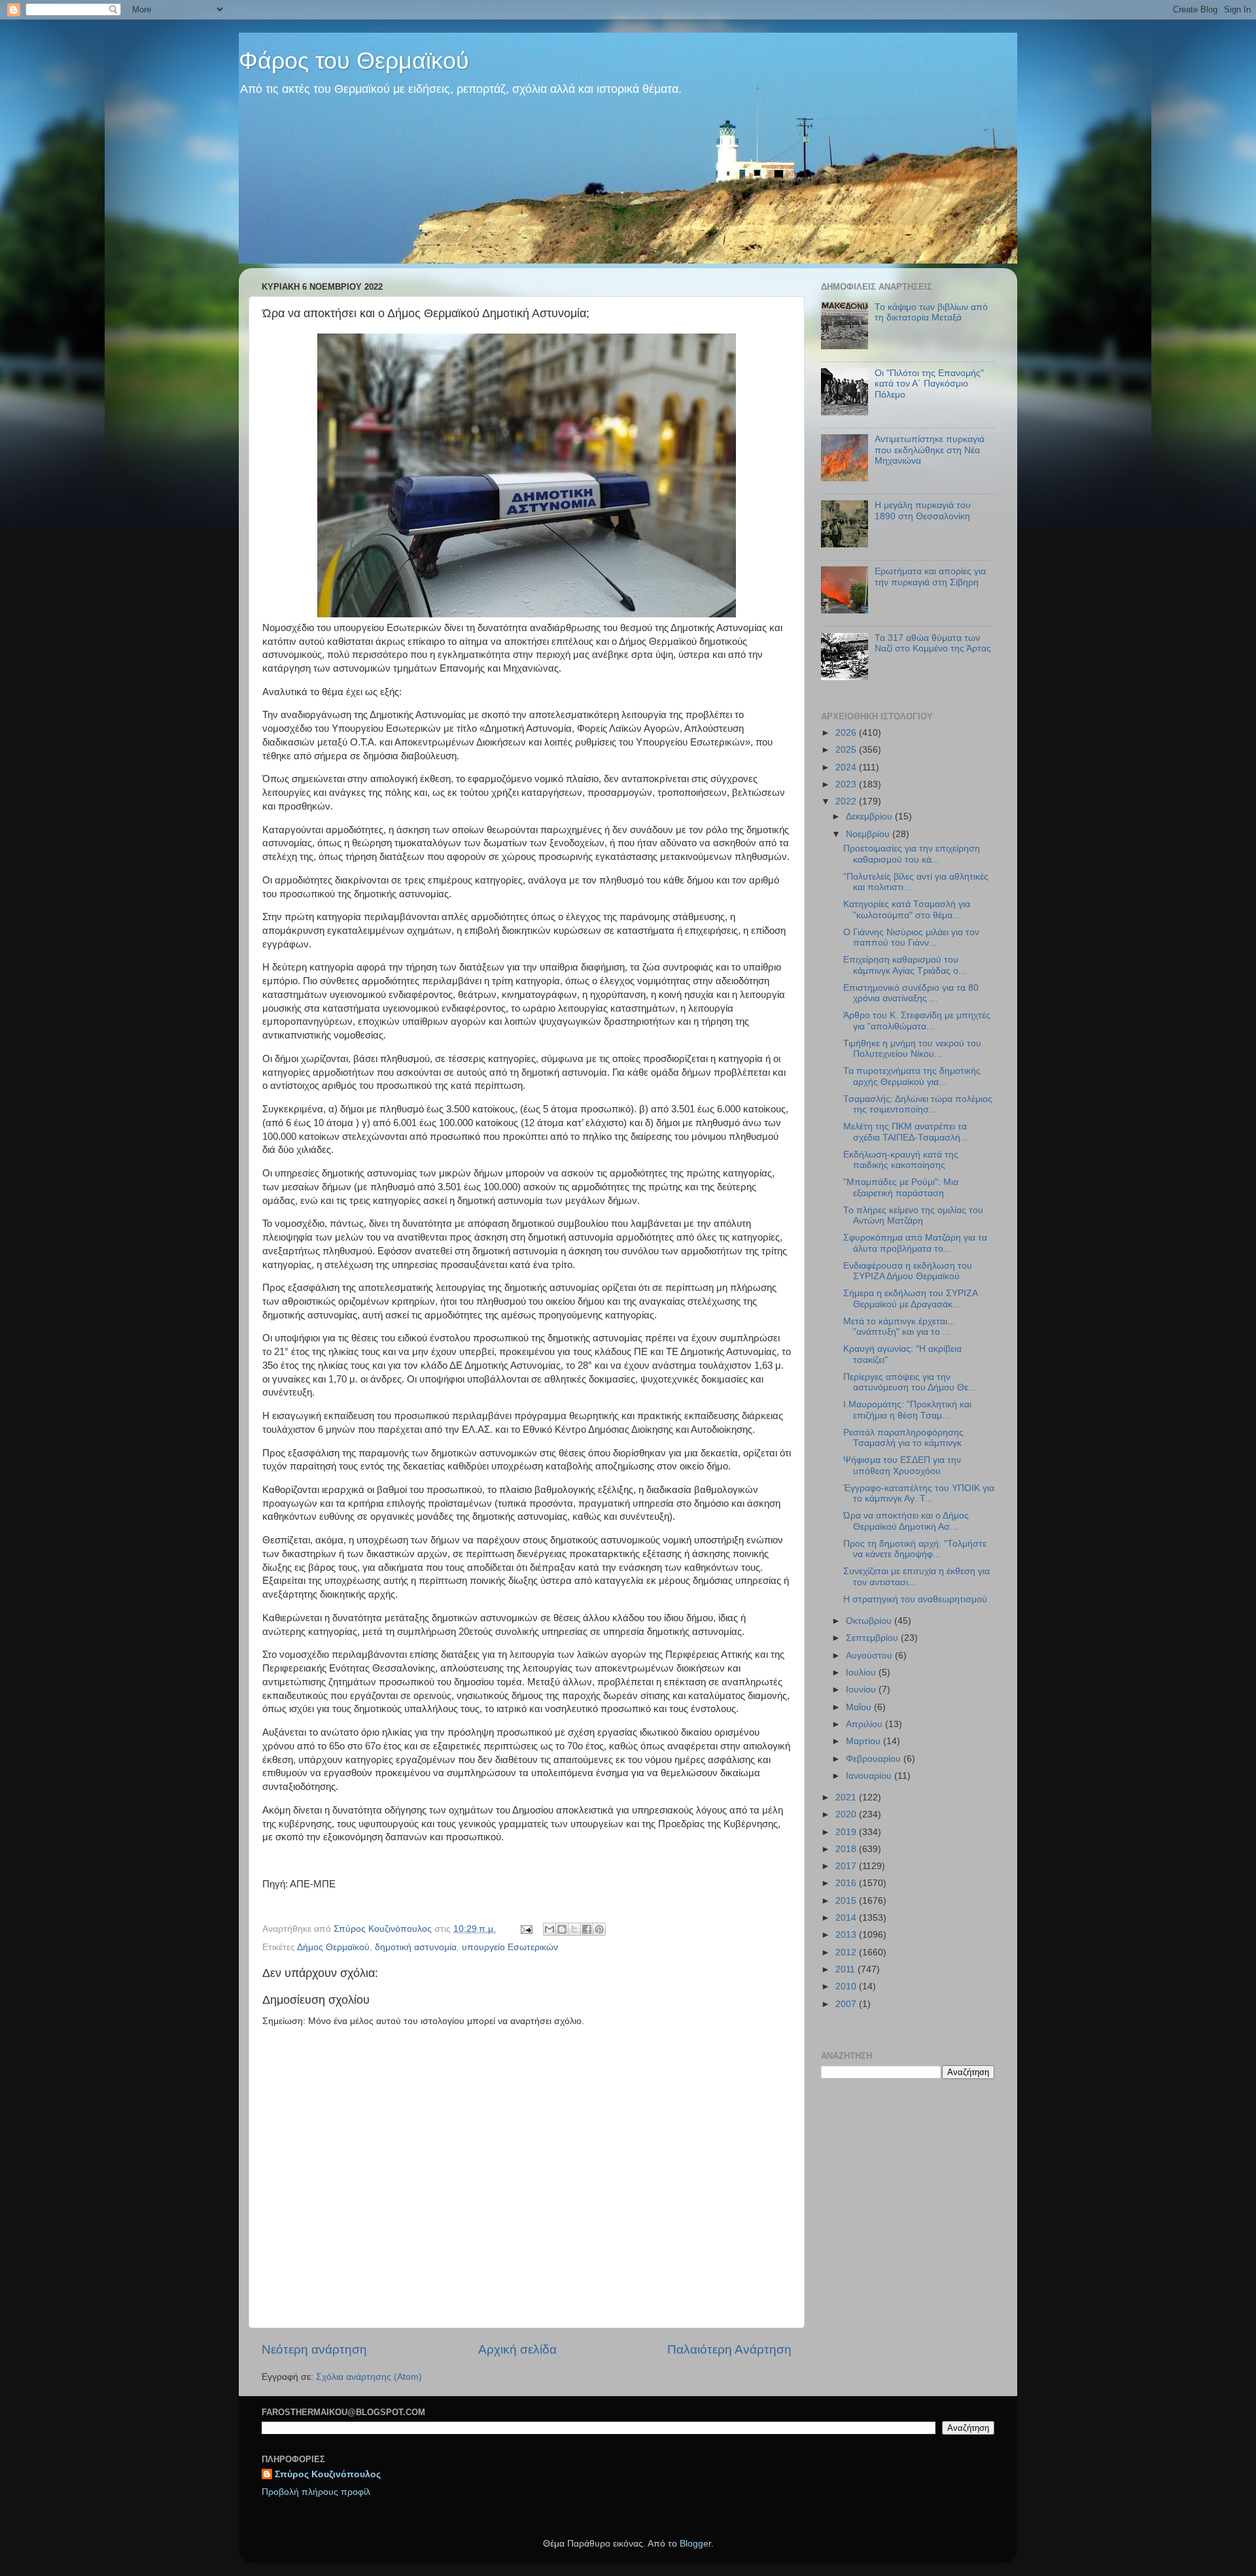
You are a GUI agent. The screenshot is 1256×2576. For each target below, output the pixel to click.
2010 (847, 1986)
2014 (847, 1918)
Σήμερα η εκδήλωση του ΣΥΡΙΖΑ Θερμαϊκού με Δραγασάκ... (910, 1298)
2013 (847, 1935)
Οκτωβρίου (870, 1621)
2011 (846, 1969)
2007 (847, 2004)
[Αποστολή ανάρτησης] (526, 1929)
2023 (847, 784)
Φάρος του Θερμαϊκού (354, 60)
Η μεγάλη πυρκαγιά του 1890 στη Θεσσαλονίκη (923, 510)
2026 (847, 733)
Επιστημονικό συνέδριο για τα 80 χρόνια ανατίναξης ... (911, 993)
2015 (847, 1901)
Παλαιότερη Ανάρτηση (729, 2349)
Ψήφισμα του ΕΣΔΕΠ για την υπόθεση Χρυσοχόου (902, 1465)
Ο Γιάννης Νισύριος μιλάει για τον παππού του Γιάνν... (911, 937)
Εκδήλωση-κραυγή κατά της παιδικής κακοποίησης (901, 1160)
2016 (847, 1883)
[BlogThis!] (562, 1929)
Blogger (695, 2544)
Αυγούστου (870, 1656)
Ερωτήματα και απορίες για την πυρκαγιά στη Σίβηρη (930, 576)
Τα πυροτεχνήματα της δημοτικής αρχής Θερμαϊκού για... (912, 1076)
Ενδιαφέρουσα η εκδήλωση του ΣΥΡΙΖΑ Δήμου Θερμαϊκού (908, 1271)
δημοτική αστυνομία (416, 1947)
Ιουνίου (862, 1690)
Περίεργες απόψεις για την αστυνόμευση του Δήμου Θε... (910, 1382)
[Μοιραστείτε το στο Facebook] (587, 1929)
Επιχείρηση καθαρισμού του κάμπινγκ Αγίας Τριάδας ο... (905, 965)
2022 (847, 801)
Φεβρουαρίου (875, 1759)
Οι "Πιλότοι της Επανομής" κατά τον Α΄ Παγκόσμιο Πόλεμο (929, 384)
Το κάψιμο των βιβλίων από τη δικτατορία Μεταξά (931, 312)
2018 (847, 1849)
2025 (847, 750)
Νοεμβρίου (869, 834)
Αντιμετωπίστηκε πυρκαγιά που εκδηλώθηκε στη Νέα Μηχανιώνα (930, 450)
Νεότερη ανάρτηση (314, 2349)
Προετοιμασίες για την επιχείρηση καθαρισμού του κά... (912, 854)
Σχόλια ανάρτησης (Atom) (369, 2377)
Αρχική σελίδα (517, 2349)
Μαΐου (860, 1707)
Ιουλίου (862, 1673)
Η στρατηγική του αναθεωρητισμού (915, 1599)
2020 (847, 1814)
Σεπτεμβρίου (873, 1638)
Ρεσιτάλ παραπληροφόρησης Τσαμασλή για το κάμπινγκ (903, 1438)
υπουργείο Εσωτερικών (510, 1947)
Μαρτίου (864, 1741)
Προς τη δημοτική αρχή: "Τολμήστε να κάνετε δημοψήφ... (915, 1549)
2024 (847, 767)
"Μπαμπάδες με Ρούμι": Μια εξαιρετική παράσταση (901, 1187)
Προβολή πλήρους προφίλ (316, 2492)
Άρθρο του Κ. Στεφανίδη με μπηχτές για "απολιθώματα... (917, 1021)
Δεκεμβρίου (870, 816)
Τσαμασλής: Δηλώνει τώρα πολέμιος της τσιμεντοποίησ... (918, 1104)
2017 (847, 1866)
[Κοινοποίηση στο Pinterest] (599, 1929)
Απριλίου (865, 1724)
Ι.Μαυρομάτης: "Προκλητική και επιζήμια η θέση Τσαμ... (907, 1410)
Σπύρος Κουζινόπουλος (328, 2474)
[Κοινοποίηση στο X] (574, 1929)
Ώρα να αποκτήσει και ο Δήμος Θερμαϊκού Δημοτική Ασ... (906, 1521)
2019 (847, 1832)
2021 (847, 1797)
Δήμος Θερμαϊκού (333, 1947)
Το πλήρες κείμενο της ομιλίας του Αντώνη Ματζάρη (913, 1215)
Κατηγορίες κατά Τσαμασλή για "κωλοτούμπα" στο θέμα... (907, 909)
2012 (847, 1952)
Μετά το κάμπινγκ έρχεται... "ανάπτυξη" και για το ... (899, 1327)
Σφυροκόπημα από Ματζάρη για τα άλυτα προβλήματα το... (915, 1243)
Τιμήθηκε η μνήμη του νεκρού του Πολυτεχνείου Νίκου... (912, 1049)
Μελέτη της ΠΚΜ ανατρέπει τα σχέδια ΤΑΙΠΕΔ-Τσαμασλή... (906, 1132)
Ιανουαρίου (870, 1776)
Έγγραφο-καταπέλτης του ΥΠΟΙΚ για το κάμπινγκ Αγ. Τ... (919, 1493)
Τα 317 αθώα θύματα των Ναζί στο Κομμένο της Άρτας (933, 643)
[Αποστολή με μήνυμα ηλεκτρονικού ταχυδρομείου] (549, 1929)
